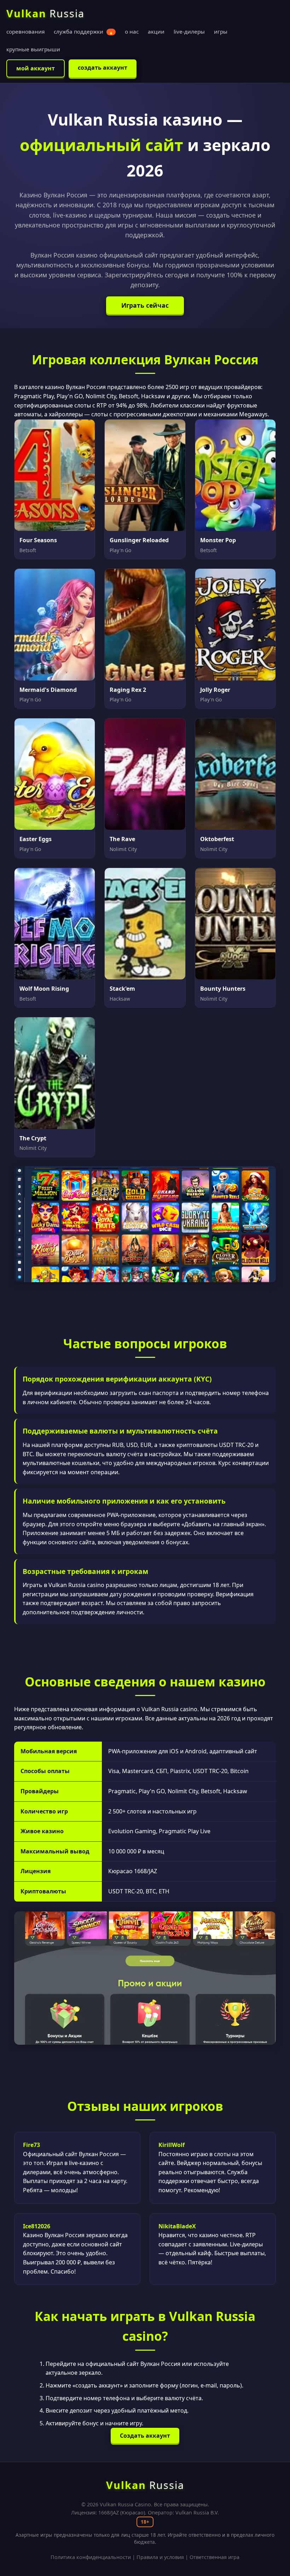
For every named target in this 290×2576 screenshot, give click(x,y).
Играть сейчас (145, 305)
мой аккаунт (36, 68)
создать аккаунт (103, 68)
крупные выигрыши (33, 49)
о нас (132, 31)
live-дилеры (189, 31)
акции (156, 31)
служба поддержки (84, 31)
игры (221, 31)
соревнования (25, 31)
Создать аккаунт (145, 2436)
